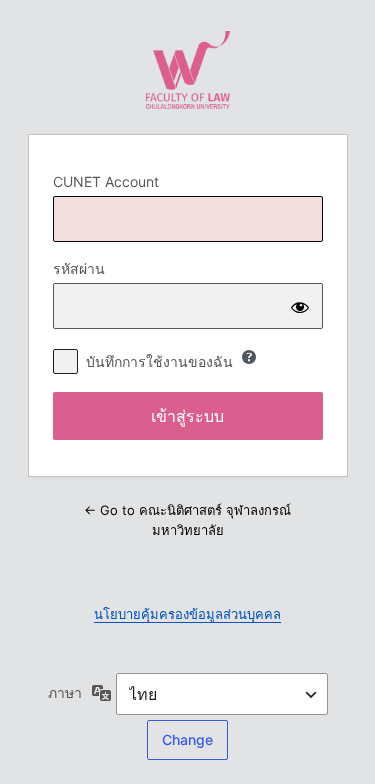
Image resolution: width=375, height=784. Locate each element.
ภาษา (65, 692)
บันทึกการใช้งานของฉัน (159, 361)
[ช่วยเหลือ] (249, 357)
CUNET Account (106, 181)
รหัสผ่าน (79, 268)
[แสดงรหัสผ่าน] (300, 306)
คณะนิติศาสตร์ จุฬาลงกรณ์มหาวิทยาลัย (188, 70)
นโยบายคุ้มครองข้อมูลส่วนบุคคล (187, 614)
